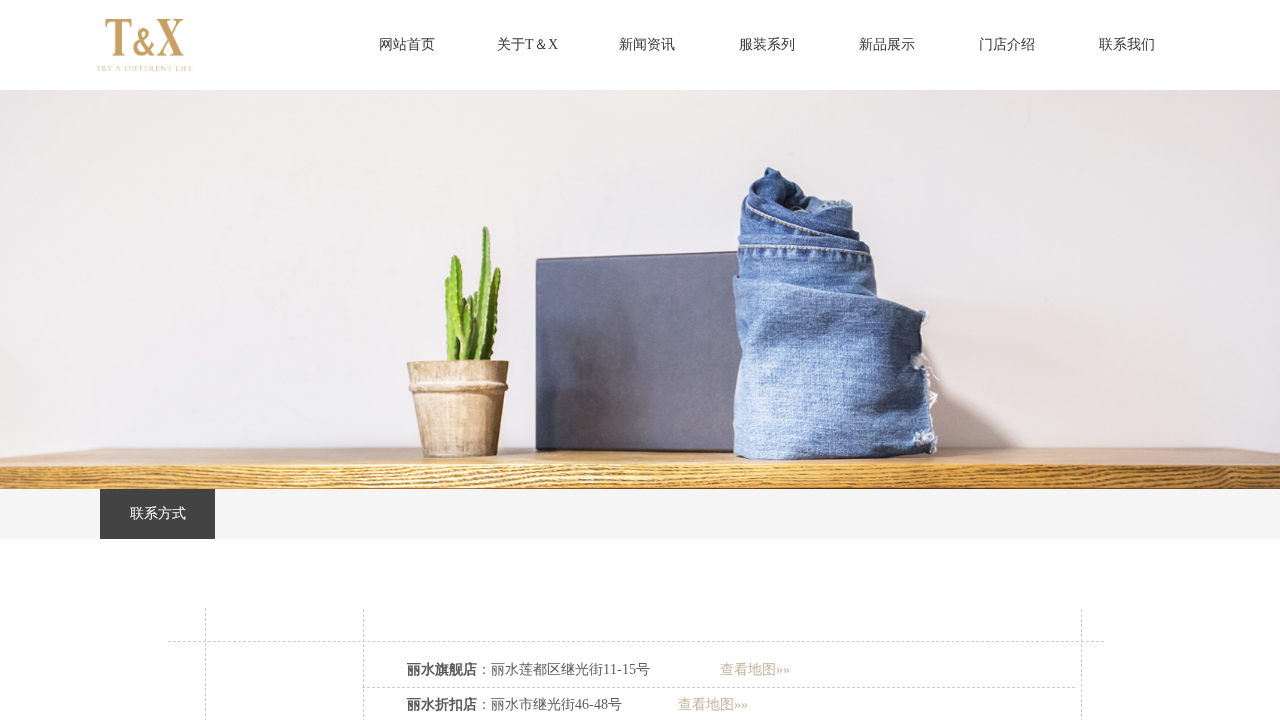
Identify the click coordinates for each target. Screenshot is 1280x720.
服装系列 (767, 44)
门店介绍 (1007, 44)
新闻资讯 (647, 44)
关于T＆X (527, 44)
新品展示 (887, 44)
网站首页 (407, 44)
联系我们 (1127, 44)
